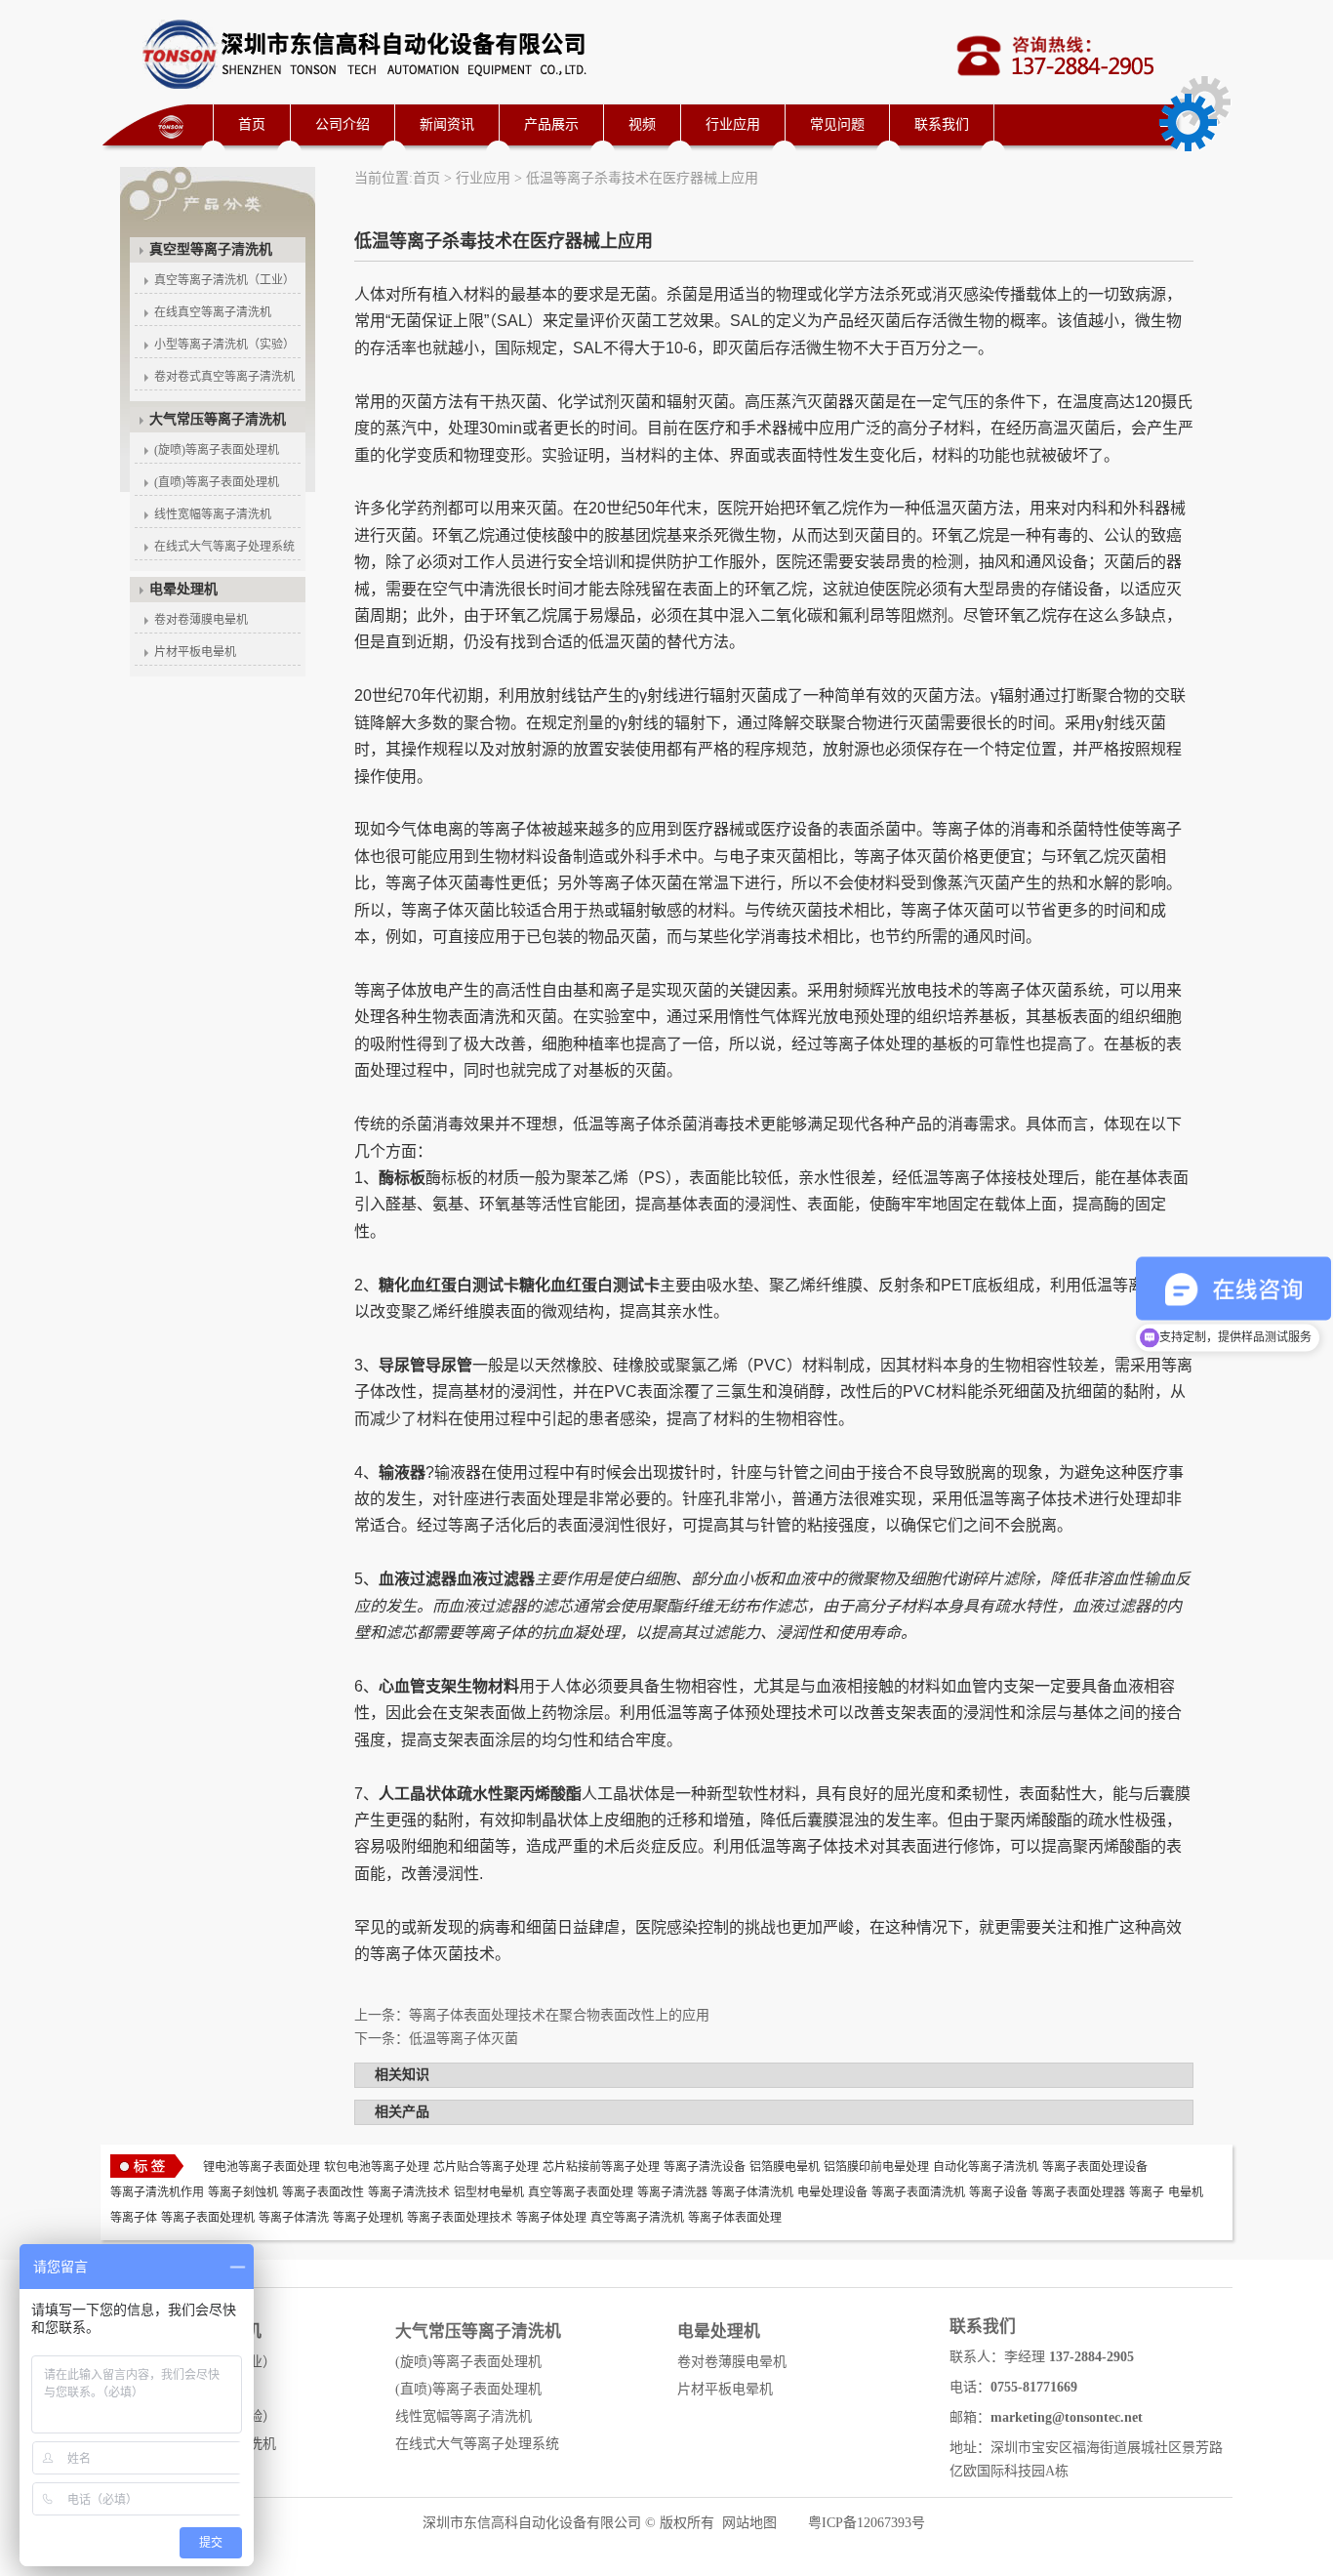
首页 (252, 124)
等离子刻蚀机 (243, 2192)
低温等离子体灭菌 (464, 2039)
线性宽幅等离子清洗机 (213, 514)
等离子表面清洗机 (918, 2192)
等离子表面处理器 (1078, 2192)
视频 (642, 124)
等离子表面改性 (323, 2192)
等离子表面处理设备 (1095, 2167)
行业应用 (733, 124)
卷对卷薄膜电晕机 (201, 620)
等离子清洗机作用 (157, 2192)
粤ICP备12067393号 (867, 2523)
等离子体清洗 (294, 2218)
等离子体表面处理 (735, 2218)
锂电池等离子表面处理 (262, 2167)
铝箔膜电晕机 (785, 2167)
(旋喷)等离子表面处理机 (217, 450)
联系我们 (942, 124)
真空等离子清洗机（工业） (224, 280)
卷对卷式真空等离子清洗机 (224, 377)
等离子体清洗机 (752, 2192)
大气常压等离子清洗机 (218, 419)
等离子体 (134, 2218)
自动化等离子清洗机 (986, 2167)
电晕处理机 (183, 589)
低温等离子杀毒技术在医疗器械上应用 (642, 178)
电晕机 (1186, 2192)
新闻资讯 (447, 124)
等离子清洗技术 (409, 2192)
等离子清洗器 (672, 2192)
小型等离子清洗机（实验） (224, 345)
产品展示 (551, 124)
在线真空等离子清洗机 (213, 312)
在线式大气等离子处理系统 (224, 547)
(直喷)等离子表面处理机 (217, 482)
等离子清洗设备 (705, 2167)
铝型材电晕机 (489, 2192)
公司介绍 (343, 124)
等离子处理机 (368, 2218)
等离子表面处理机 (208, 2218)
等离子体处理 (551, 2218)
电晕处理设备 (832, 2192)
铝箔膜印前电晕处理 (876, 2167)
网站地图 (749, 2523)
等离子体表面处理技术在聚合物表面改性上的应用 (559, 2015)
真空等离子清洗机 (637, 2218)
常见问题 (837, 124)
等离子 (1147, 2192)
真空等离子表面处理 (581, 2192)
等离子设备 (998, 2192)
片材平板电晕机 (195, 652)
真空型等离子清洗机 (211, 249)
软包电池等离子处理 (377, 2167)
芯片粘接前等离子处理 (601, 2167)
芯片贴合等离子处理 (486, 2167)
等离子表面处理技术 (460, 2218)
